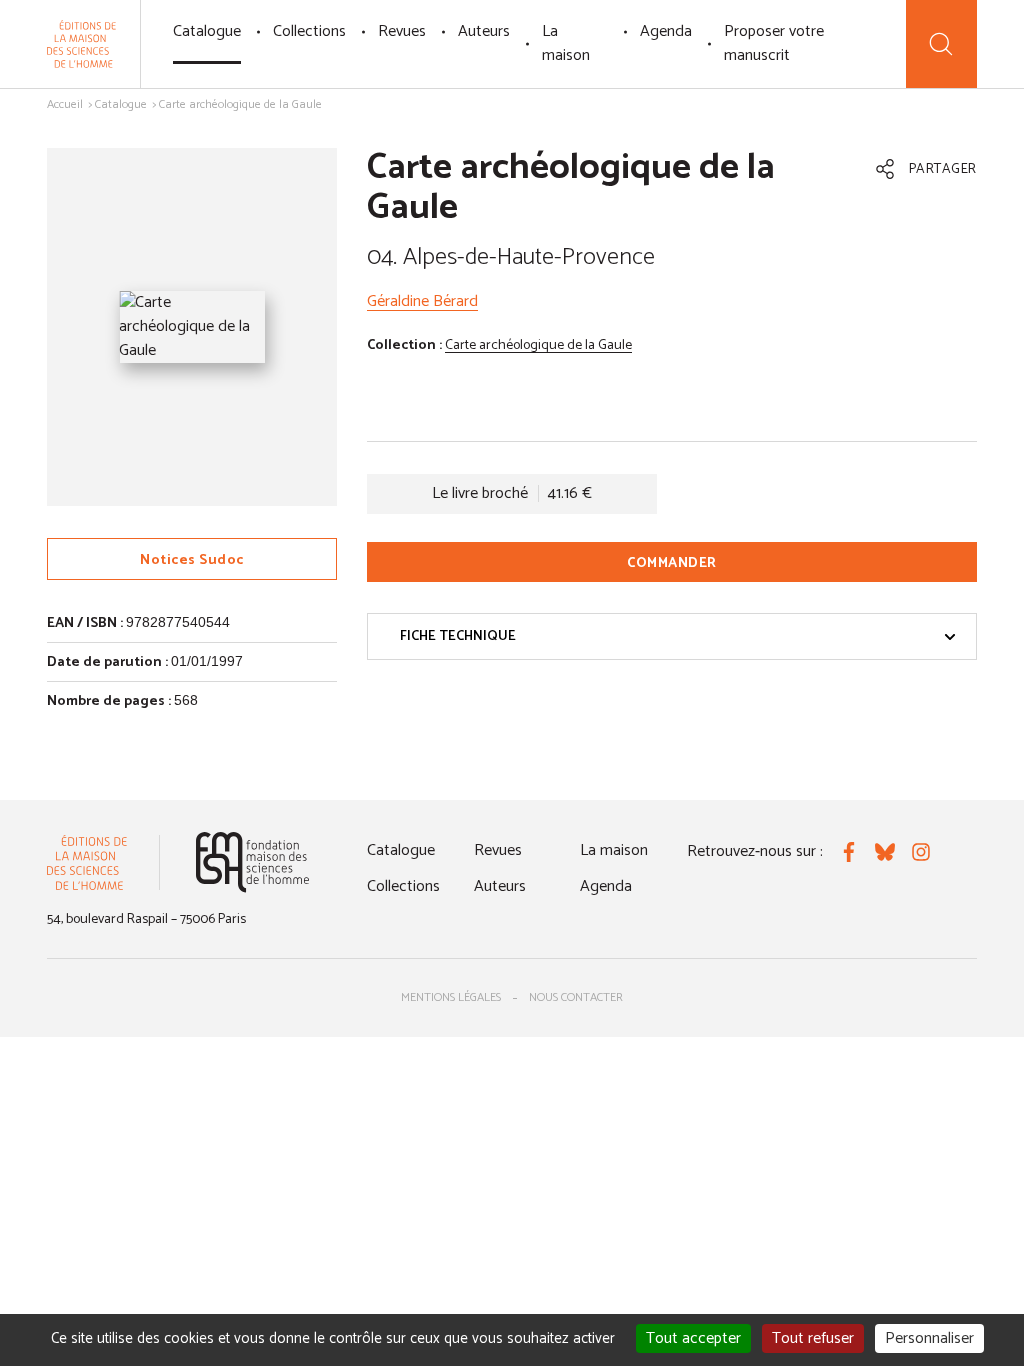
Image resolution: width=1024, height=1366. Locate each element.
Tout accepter (693, 1338)
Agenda (666, 31)
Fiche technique (458, 636)
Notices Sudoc (192, 560)
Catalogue (207, 31)
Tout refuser (813, 1338)
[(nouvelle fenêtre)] (252, 862)
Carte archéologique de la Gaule (538, 345)
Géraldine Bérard (422, 301)
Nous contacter (576, 997)
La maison (566, 43)
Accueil (65, 104)
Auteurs (484, 31)
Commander (672, 563)
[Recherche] (941, 44)
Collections (309, 31)
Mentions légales (451, 997)
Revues (402, 31)
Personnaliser (929, 1338)
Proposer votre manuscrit (774, 43)
